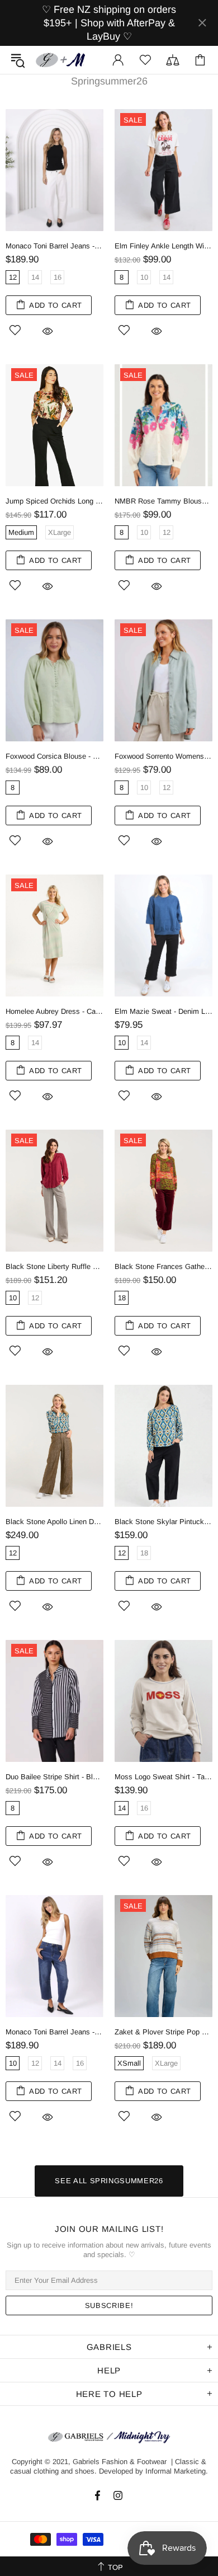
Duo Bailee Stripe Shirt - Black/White (54, 1777)
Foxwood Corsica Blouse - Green (54, 756)
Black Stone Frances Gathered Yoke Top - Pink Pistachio (163, 1266)
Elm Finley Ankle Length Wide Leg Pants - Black (163, 246)
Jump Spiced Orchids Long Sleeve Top (54, 501)
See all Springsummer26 (109, 2181)
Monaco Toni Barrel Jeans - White (54, 246)
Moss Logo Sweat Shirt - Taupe (163, 1777)
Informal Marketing (176, 2471)
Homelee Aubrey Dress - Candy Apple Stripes (54, 1011)
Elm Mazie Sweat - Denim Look (163, 1011)
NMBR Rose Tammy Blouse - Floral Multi (163, 501)
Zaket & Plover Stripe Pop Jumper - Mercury (163, 2032)
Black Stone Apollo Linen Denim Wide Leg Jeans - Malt (54, 1522)
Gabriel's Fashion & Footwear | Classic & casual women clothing (61, 60)
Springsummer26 (109, 81)
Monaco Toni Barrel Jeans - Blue (54, 2032)
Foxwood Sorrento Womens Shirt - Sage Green (163, 756)
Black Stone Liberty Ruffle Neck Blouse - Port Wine (54, 1266)
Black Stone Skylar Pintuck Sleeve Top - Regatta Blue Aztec (163, 1522)
